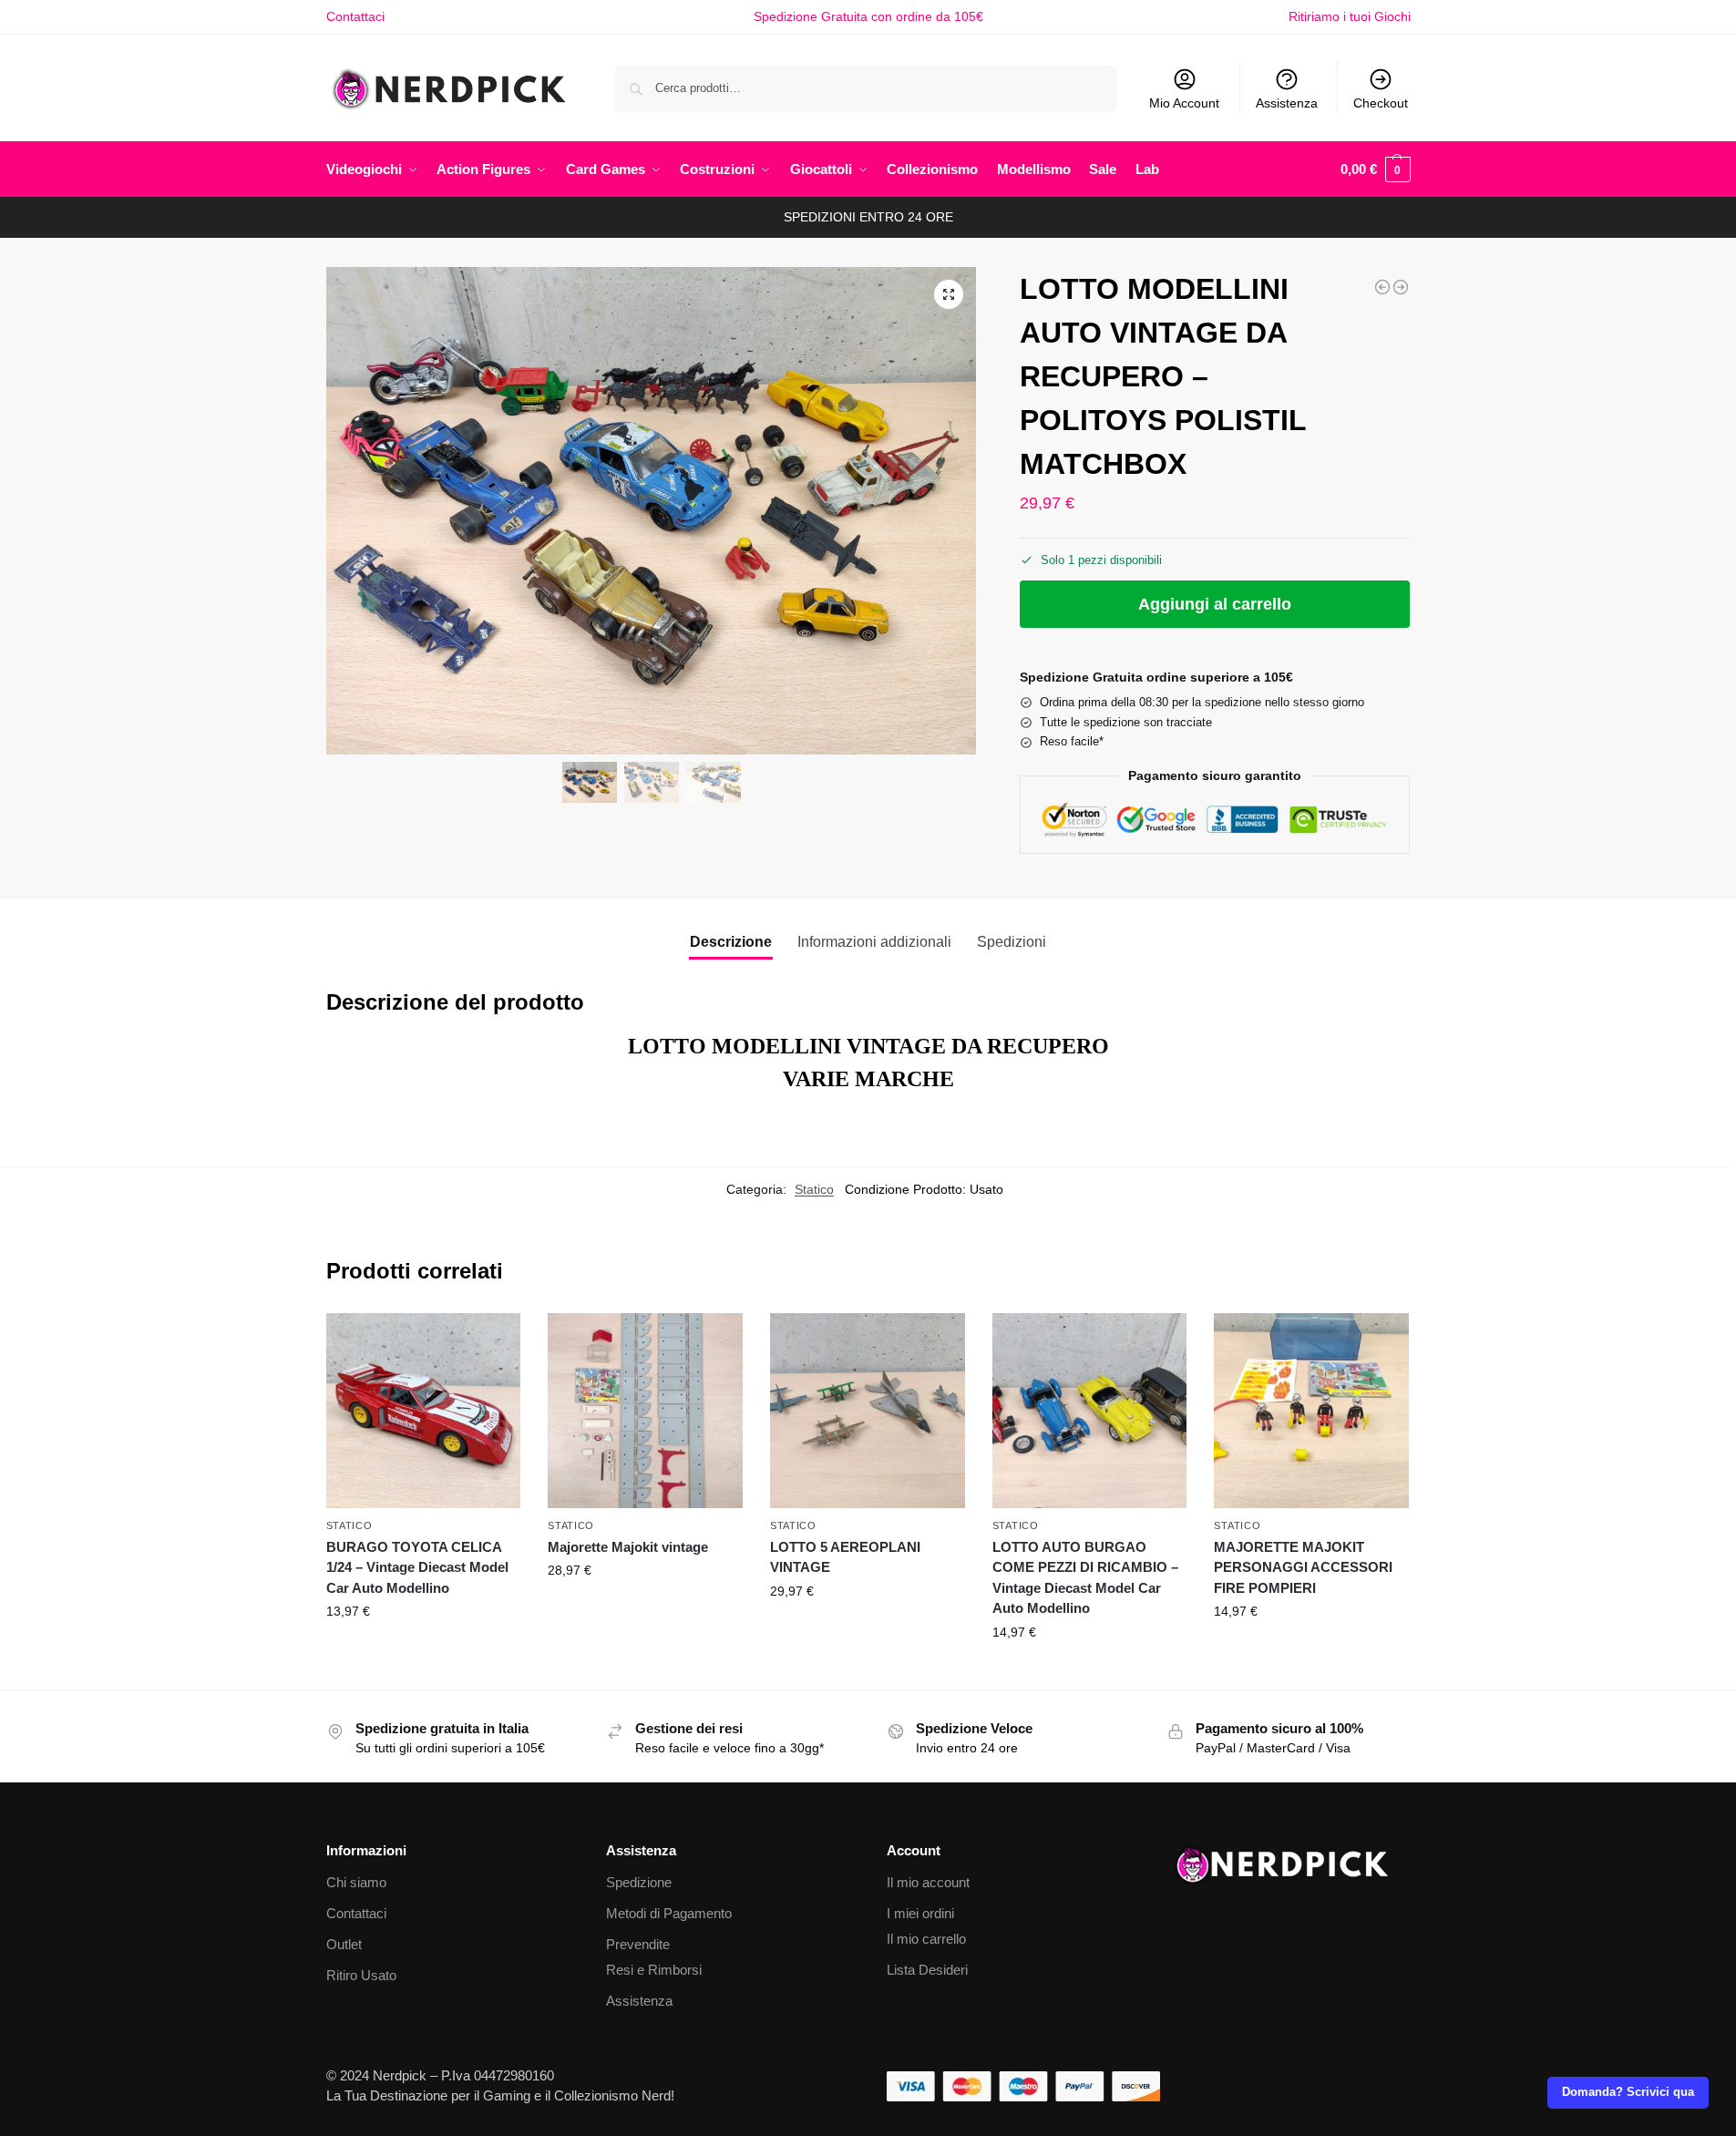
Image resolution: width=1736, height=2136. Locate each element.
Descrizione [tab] (731, 942)
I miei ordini (920, 1913)
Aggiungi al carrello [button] (423, 1650)
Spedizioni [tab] (1012, 942)
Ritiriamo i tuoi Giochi (1350, 16)
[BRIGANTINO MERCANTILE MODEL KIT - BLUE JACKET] (1382, 287)
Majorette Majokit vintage (628, 1547)
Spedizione (639, 1882)
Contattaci (355, 16)
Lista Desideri (927, 1970)
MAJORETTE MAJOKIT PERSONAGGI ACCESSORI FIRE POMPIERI (1303, 1567)
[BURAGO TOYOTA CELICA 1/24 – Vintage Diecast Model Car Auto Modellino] (424, 1411)
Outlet (344, 1944)
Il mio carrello (926, 1939)
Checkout (1381, 103)
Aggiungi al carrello (1215, 604)
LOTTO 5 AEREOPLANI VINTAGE (845, 1557)
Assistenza (1287, 103)
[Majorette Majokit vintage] (645, 1411)
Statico (814, 1189)
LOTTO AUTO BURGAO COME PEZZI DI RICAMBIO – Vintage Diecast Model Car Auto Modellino (1085, 1578)
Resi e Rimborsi (654, 1970)
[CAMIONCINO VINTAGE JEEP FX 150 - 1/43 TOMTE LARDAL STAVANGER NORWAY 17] (1401, 287)
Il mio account (928, 1882)
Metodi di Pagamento (669, 1913)
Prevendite (638, 1944)
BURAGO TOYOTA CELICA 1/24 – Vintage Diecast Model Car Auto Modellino (417, 1567)
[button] (1376, 169)
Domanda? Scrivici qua (1628, 2092)
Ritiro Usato (361, 1975)
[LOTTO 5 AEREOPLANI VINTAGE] (868, 1411)
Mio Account (1184, 103)
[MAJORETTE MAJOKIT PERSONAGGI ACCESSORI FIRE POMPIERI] (1311, 1411)
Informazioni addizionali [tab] (874, 942)
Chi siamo (356, 1882)
